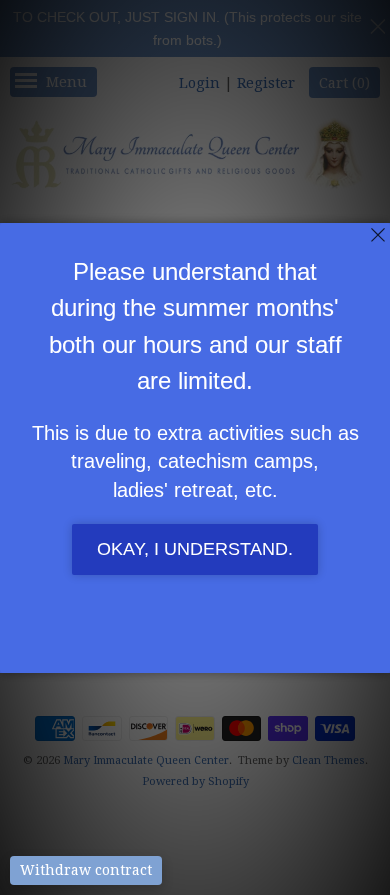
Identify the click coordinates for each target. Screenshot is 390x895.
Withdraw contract (86, 870)
